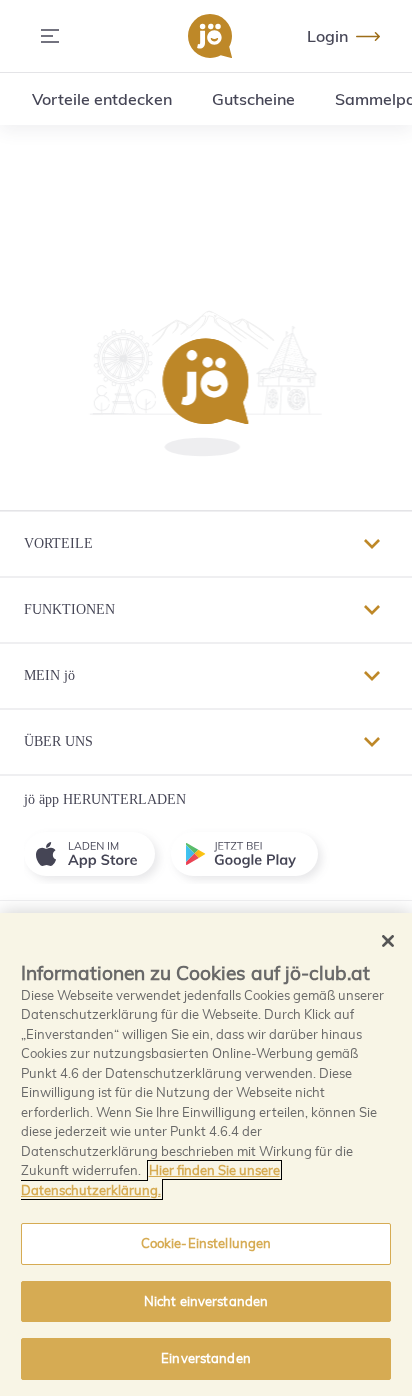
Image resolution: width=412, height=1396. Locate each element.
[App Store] (97, 854)
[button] (205, 383)
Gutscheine (253, 99)
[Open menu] (50, 36)
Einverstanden (206, 1358)
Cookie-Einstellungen (206, 1243)
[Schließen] (388, 941)
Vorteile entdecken (102, 99)
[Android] (252, 854)
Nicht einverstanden (206, 1301)
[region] (206, 1154)
